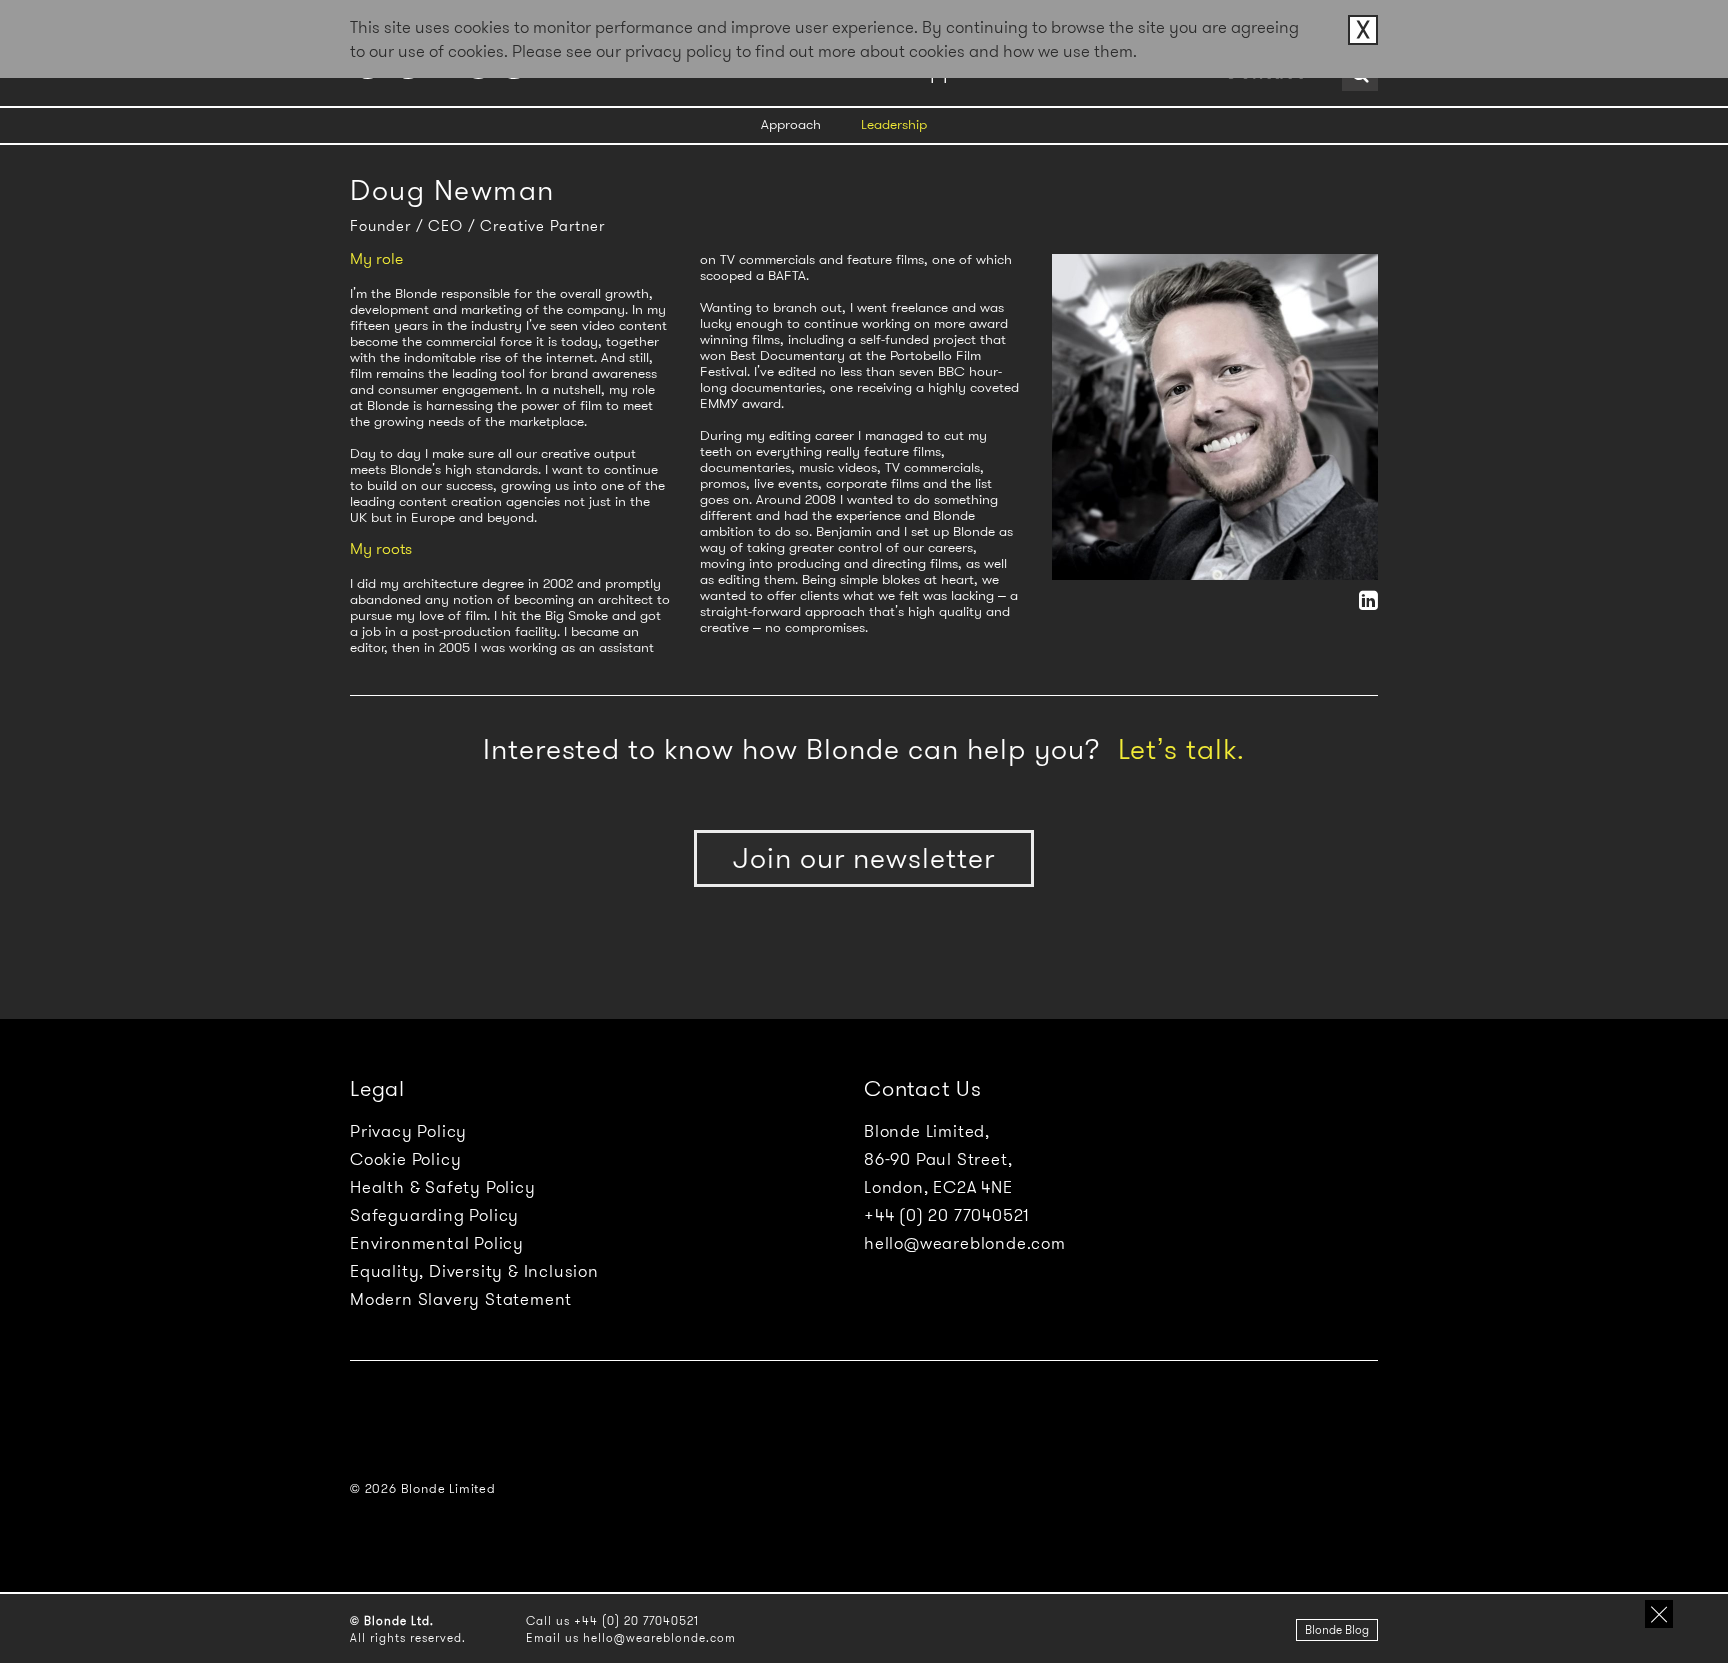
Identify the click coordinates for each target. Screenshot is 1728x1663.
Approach (791, 124)
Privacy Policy (408, 1131)
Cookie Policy (405, 1159)
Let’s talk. (1181, 749)
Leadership (894, 124)
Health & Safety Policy (443, 1187)
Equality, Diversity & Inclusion (474, 1271)
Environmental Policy (437, 1243)
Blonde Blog (1337, 1629)
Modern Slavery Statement (461, 1299)
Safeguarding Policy (434, 1215)
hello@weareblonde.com (965, 1243)
